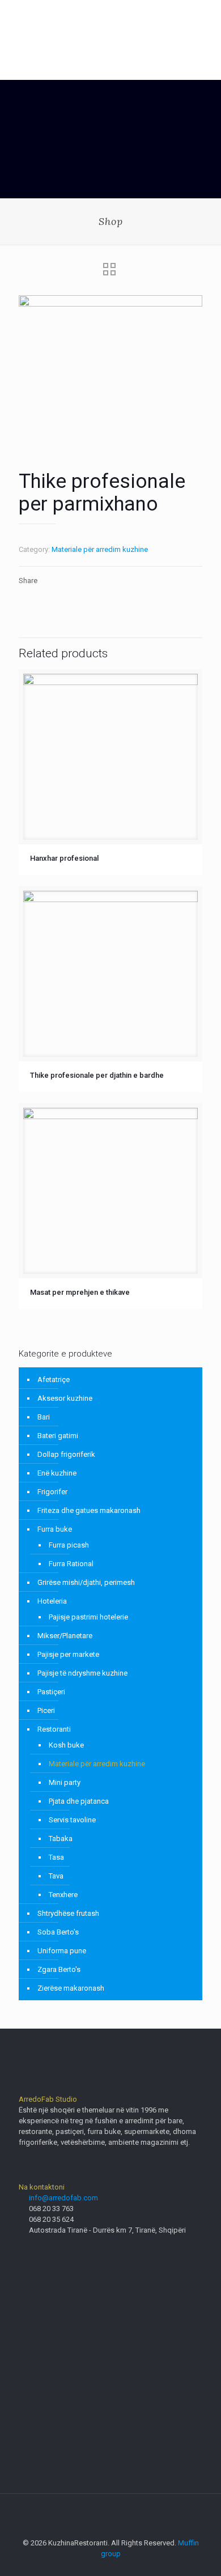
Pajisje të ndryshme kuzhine (82, 1673)
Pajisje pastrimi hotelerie (88, 1617)
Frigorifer (52, 1492)
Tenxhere (63, 1895)
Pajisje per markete (68, 1654)
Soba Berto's (58, 1932)
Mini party (65, 1782)
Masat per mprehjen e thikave (80, 1292)
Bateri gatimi (58, 1436)
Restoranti (54, 1729)
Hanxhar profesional (64, 858)
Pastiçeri (51, 1692)
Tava (56, 1876)
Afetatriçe (54, 1380)
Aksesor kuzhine (65, 1398)
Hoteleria (52, 1601)
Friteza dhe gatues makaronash (89, 1510)
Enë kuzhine (57, 1473)
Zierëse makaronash (71, 1988)
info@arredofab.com (63, 2198)
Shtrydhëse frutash (68, 1913)
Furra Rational (71, 1564)
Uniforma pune (62, 1951)
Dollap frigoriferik (66, 1454)
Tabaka (61, 1839)
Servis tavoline (72, 1820)
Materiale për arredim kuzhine (100, 549)
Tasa (56, 1857)
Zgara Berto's (59, 1969)
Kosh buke (66, 1745)
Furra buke (55, 1529)
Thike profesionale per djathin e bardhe (97, 1075)
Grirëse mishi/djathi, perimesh (86, 1582)
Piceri (46, 1710)
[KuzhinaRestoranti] (110, 23)
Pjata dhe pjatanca (79, 1801)
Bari (44, 1417)
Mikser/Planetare (65, 1636)
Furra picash (69, 1545)
